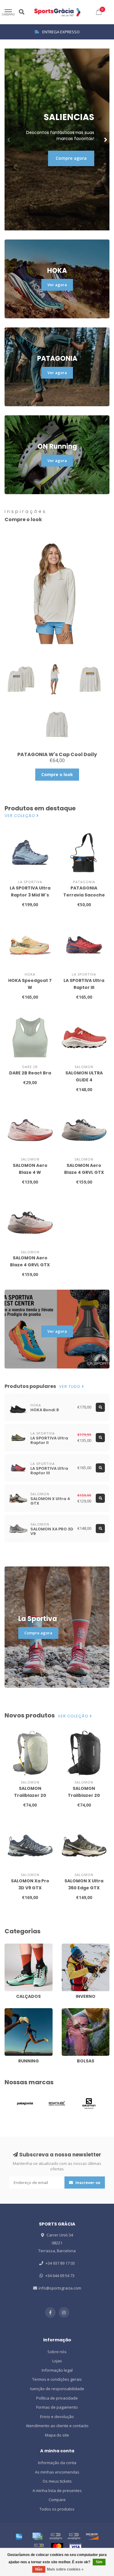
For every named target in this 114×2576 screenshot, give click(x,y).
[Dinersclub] (74, 2536)
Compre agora (71, 158)
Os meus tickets (57, 2481)
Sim (99, 2562)
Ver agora (57, 285)
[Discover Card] (92, 2536)
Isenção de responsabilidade (57, 2389)
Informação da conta (57, 2463)
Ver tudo (70, 1387)
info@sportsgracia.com (60, 2288)
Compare (57, 2500)
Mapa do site (57, 2435)
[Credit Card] (37, 2536)
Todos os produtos (57, 2509)
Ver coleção (21, 816)
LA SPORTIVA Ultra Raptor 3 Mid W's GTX (30, 895)
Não (39, 2569)
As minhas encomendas (57, 2472)
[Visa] (75, 2547)
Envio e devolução (57, 2417)
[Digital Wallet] (56, 2536)
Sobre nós (57, 2352)
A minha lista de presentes (57, 2491)
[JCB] (39, 2547)
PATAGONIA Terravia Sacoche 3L (84, 895)
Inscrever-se (87, 2182)
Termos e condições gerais (57, 2379)
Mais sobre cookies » (65, 2569)
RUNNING (13, 2011)
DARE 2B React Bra (30, 1073)
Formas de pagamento (57, 2407)
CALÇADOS (14, 1946)
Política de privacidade (57, 2398)
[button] (9, 139)
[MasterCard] (57, 2547)
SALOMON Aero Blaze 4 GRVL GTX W (30, 1265)
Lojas (57, 2361)
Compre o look (57, 774)
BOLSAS (69, 2011)
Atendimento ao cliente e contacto (57, 2426)
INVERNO (70, 1946)
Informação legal (57, 2370)
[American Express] (19, 2536)
